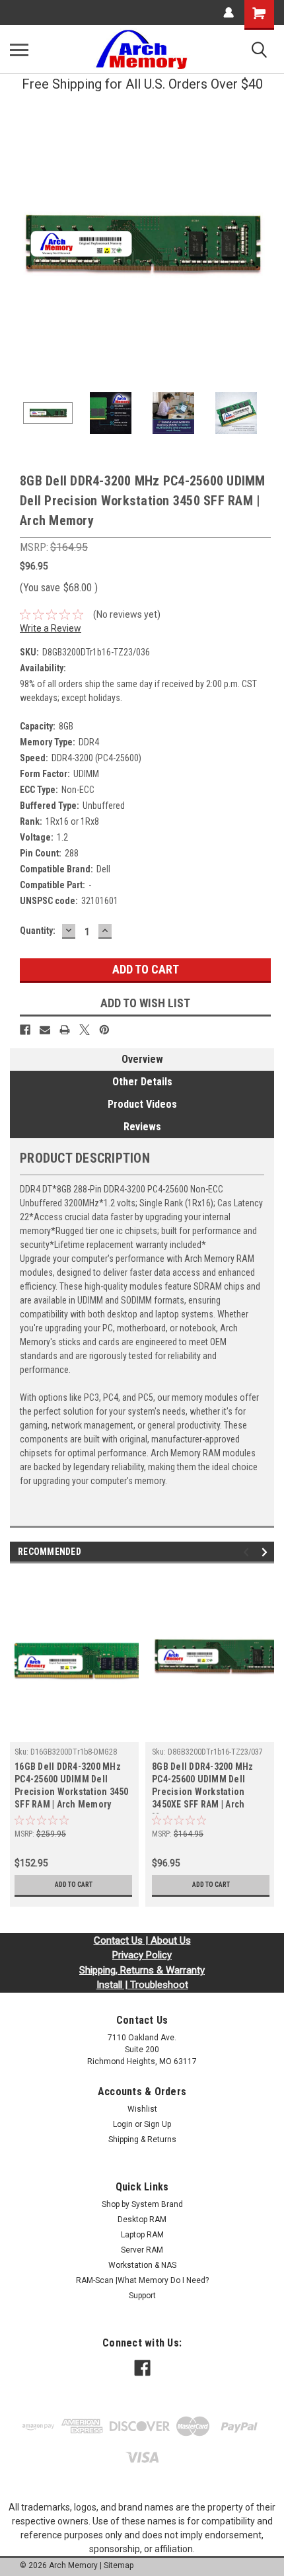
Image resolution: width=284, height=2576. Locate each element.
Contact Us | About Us (142, 1940)
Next (264, 246)
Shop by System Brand (142, 2204)
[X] (85, 1030)
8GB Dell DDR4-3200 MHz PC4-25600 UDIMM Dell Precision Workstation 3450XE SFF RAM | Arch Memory (203, 1787)
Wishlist (142, 2109)
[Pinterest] (104, 1030)
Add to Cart (74, 1885)
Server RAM (142, 2250)
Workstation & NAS (142, 2265)
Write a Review (51, 628)
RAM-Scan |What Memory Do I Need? (142, 2280)
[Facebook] (25, 1030)
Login (123, 2124)
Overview (142, 1059)
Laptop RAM (142, 2235)
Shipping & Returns (142, 2140)
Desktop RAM (142, 2220)
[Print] (65, 1030)
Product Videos (142, 1104)
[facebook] (142, 2368)
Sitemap (119, 2565)
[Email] (45, 1030)
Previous (20, 246)
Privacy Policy (142, 1955)
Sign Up (158, 2124)
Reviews (142, 1127)
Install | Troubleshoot (142, 1985)
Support (142, 2296)
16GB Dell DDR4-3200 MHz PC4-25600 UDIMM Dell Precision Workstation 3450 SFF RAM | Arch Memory (72, 1785)
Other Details (142, 1082)
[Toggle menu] (19, 50)
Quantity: (38, 931)
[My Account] (229, 13)
